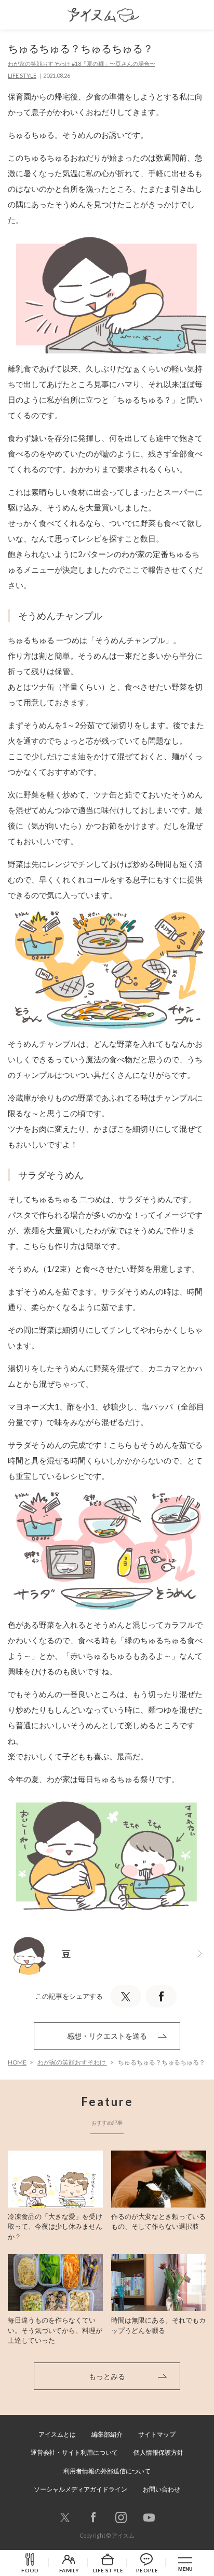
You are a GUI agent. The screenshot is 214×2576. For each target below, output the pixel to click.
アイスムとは (57, 2434)
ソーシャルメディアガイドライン (81, 2489)
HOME (17, 2062)
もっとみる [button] (107, 2376)
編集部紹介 (107, 2434)
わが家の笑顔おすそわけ (72, 2062)
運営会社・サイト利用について (74, 2452)
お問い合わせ (162, 2489)
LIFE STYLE (22, 75)
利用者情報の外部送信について (107, 2471)
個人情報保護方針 (158, 2452)
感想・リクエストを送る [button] (107, 2036)
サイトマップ (157, 2434)
